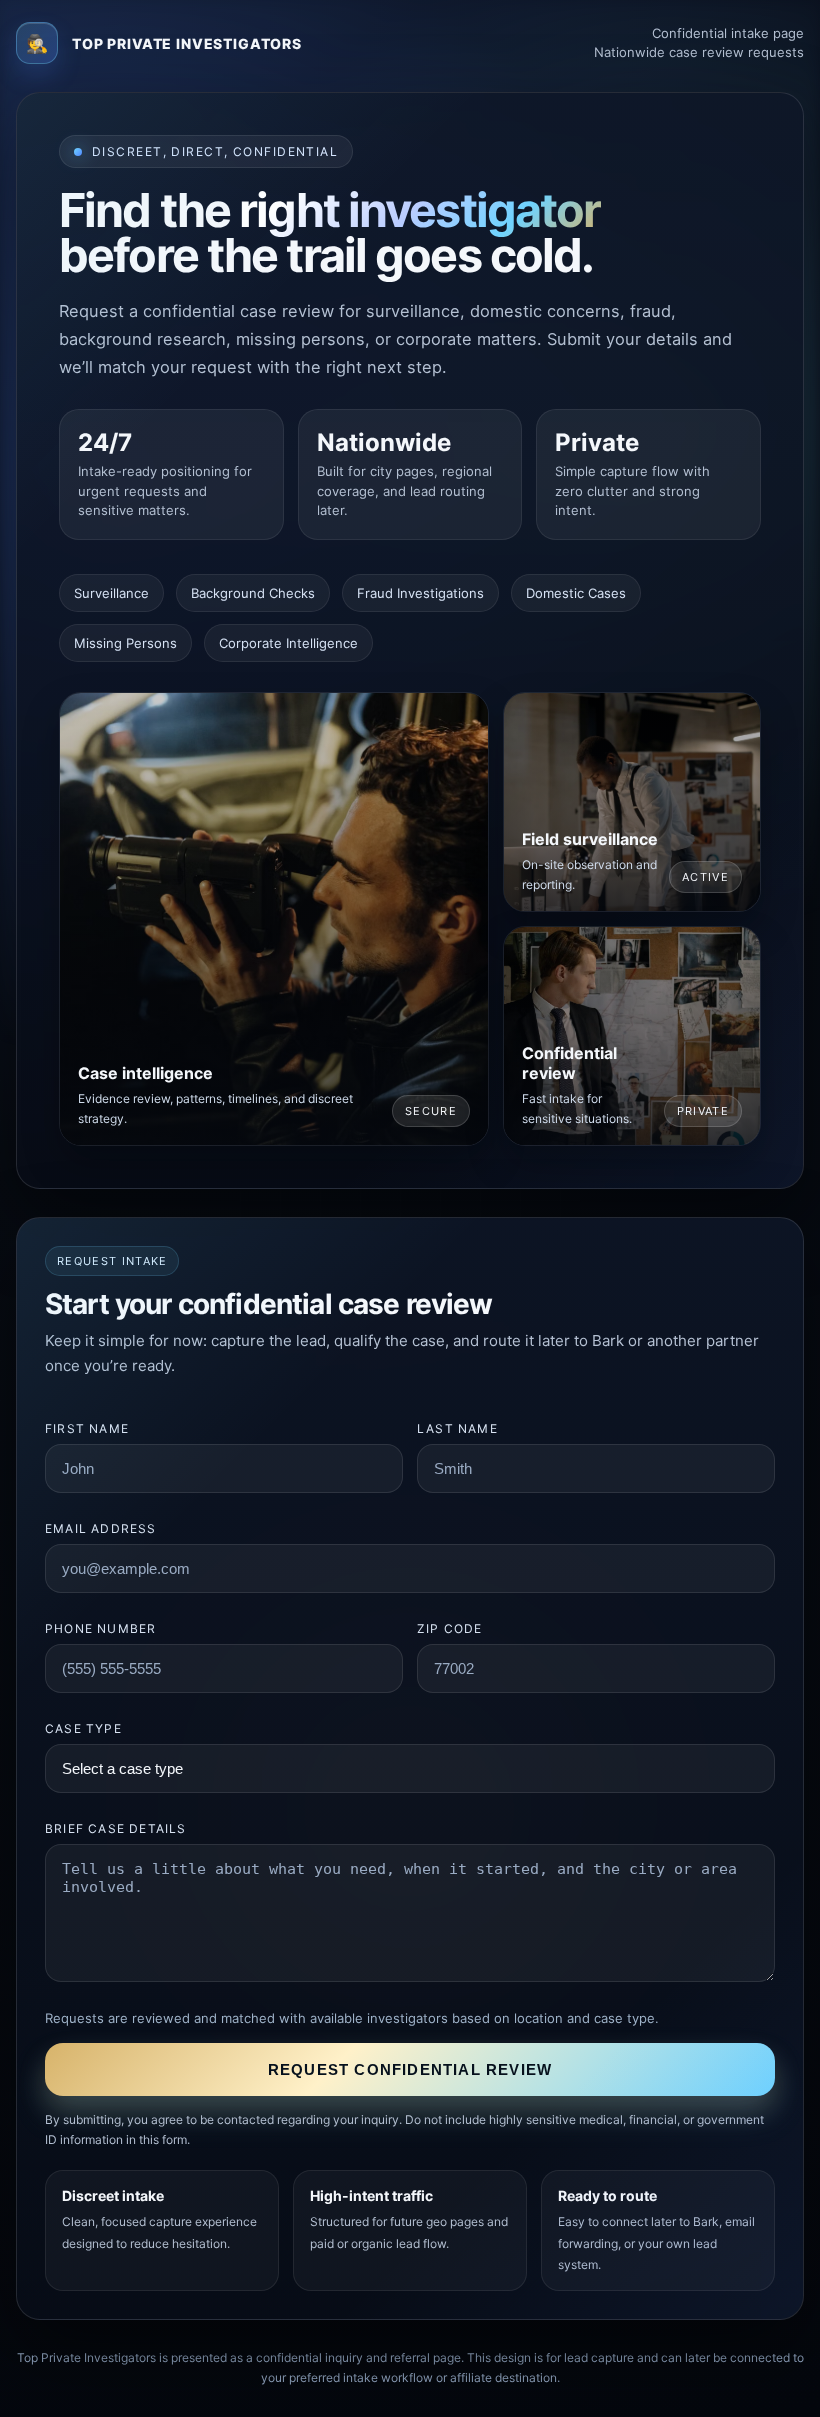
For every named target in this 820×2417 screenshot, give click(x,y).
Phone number (100, 1628)
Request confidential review (410, 2069)
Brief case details (116, 1828)
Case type (83, 1728)
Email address (101, 1528)
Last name (457, 1428)
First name (87, 1428)
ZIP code (450, 1628)
